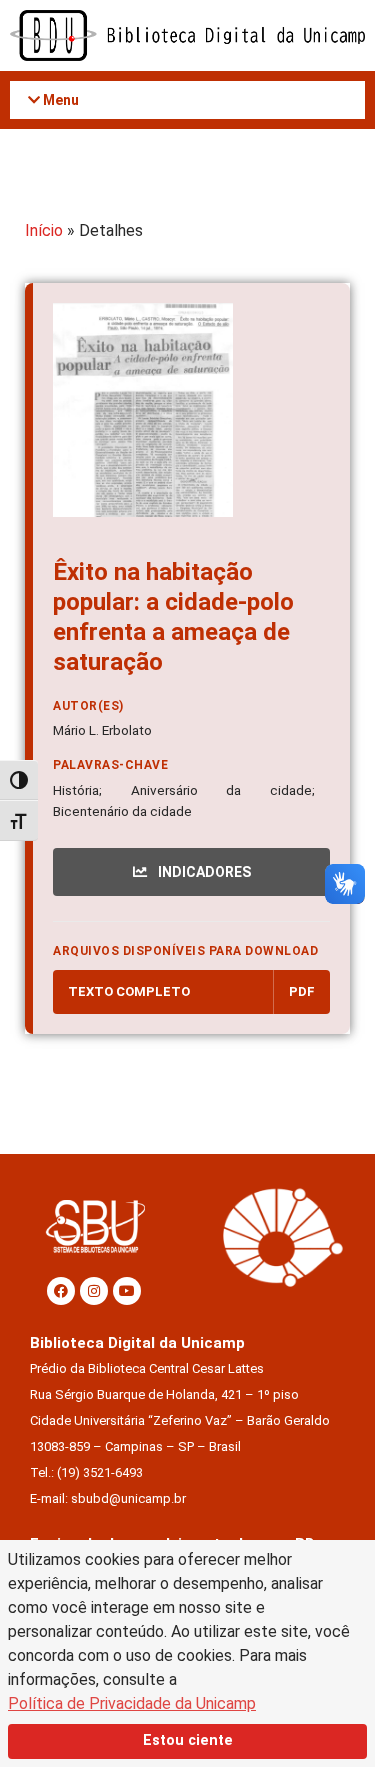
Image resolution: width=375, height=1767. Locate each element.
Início (44, 230)
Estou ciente (188, 1740)
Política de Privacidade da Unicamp (132, 1703)
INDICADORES (203, 872)
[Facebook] (61, 1291)
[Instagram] (94, 1291)
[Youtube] (127, 1291)
